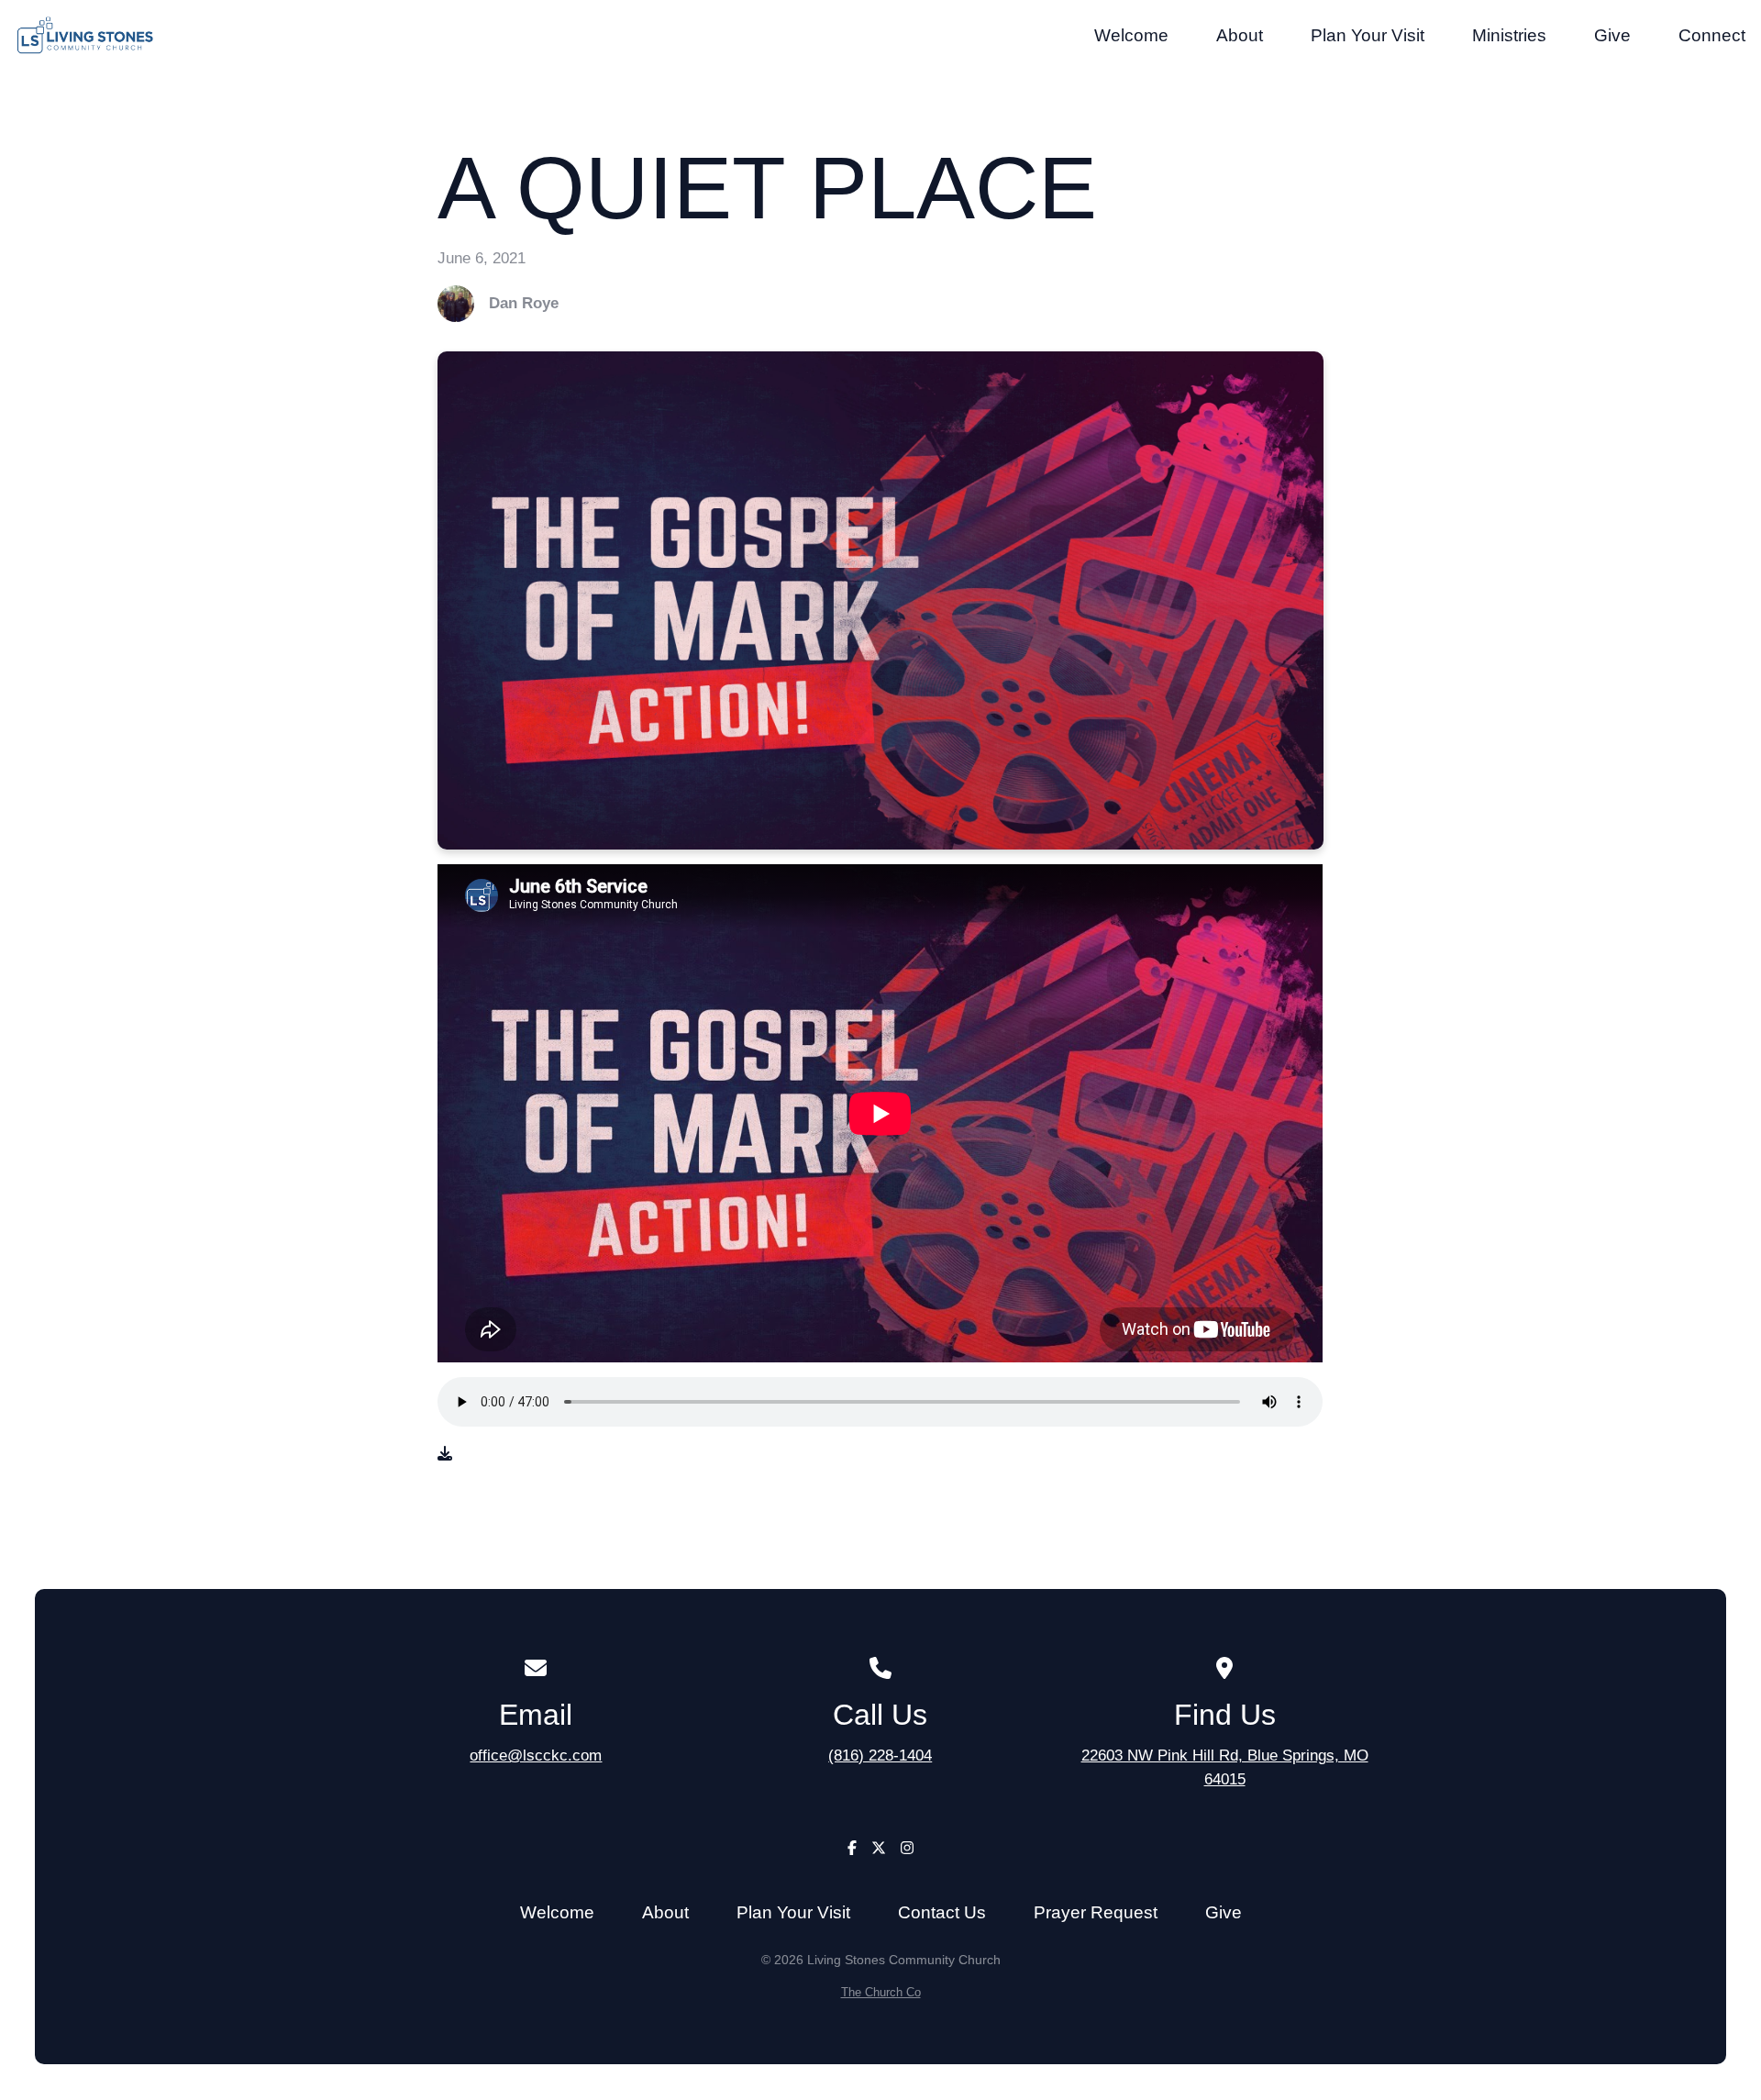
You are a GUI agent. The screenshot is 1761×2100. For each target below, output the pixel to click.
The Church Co (881, 1992)
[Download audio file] (445, 1454)
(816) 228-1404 (880, 1755)
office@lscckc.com (536, 1755)
